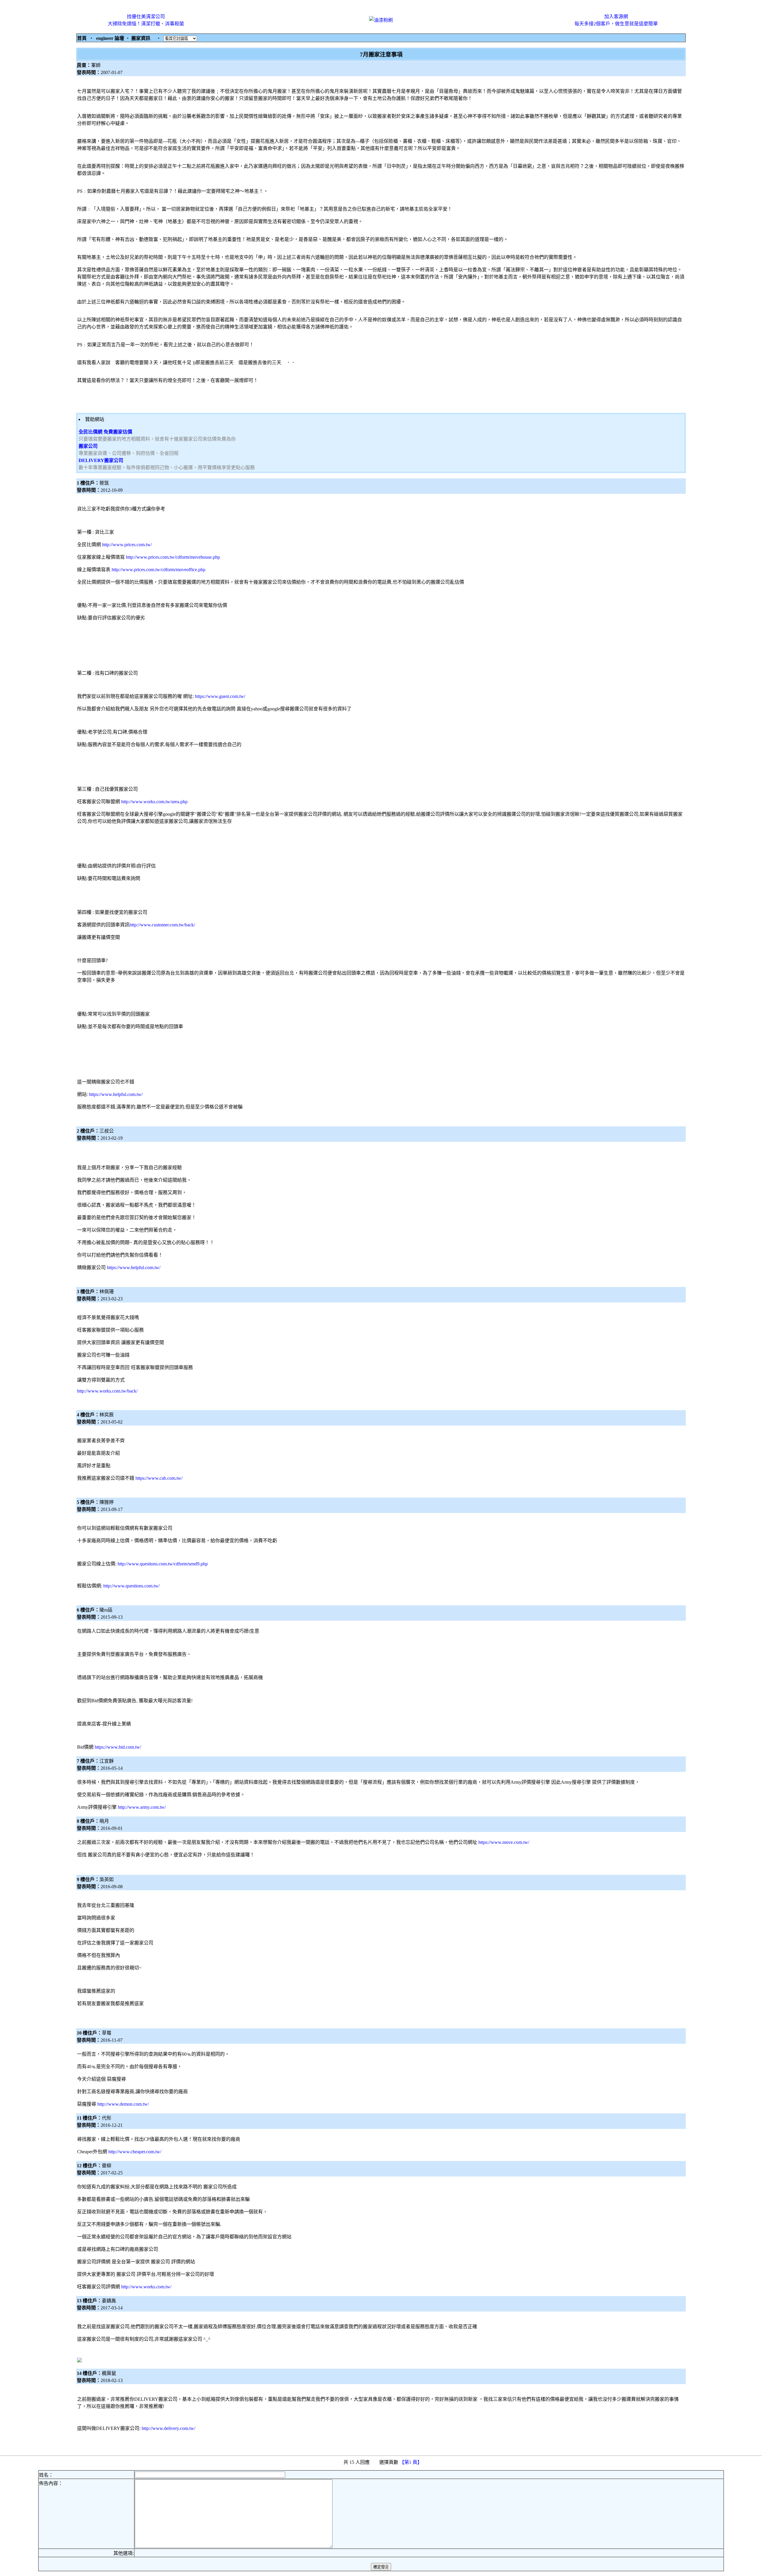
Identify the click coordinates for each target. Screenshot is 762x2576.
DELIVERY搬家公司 (101, 460)
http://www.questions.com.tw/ (131, 1586)
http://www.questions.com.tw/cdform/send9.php (163, 1564)
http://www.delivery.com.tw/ (168, 2428)
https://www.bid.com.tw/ (118, 1747)
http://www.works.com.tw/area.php (154, 802)
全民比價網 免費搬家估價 (105, 432)
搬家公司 (88, 446)
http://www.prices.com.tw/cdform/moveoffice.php (159, 570)
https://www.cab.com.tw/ (159, 1478)
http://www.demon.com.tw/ (123, 2104)
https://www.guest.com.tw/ (220, 696)
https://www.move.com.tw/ (504, 1842)
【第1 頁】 (411, 2462)
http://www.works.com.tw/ (146, 2287)
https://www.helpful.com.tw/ (116, 1094)
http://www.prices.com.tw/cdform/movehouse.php (173, 557)
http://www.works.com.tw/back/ (107, 1391)
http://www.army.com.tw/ (142, 1807)
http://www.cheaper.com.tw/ (135, 2152)
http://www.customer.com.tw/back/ (162, 925)
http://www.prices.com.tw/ (127, 545)
